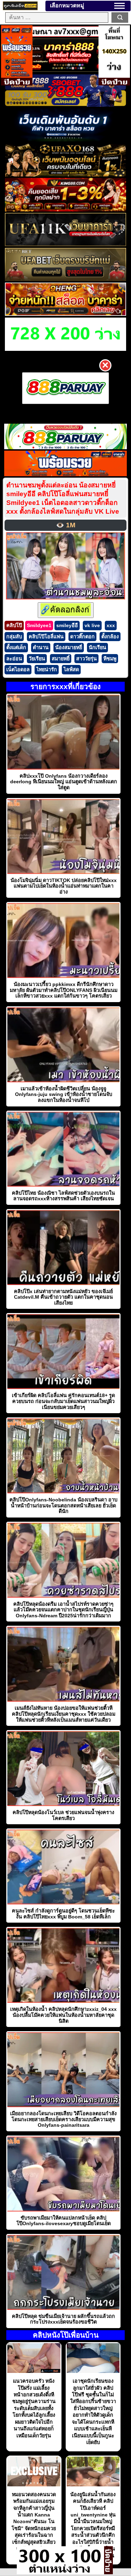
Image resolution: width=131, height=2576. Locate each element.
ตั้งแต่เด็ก (16, 647)
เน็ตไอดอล (18, 669)
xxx (111, 625)
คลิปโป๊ (14, 625)
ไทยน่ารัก (47, 669)
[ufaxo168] (65, 175)
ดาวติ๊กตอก (82, 637)
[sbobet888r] (65, 105)
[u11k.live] (65, 244)
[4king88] (65, 210)
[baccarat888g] (65, 70)
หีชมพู (110, 659)
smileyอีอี (67, 625)
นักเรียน (97, 647)
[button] (119, 6)
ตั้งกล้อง (110, 637)
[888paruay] (65, 388)
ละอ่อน (14, 659)
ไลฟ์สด (71, 669)
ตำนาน (41, 647)
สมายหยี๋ (61, 659)
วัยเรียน (37, 659)
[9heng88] (65, 314)
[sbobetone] (65, 140)
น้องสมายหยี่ (69, 647)
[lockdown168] (60, 2572)
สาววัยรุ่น (86, 659)
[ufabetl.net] (65, 279)
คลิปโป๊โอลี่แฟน (46, 637)
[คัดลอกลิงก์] (66, 610)
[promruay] (66, 474)
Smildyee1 (39, 625)
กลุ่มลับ (14, 637)
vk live (92, 625)
